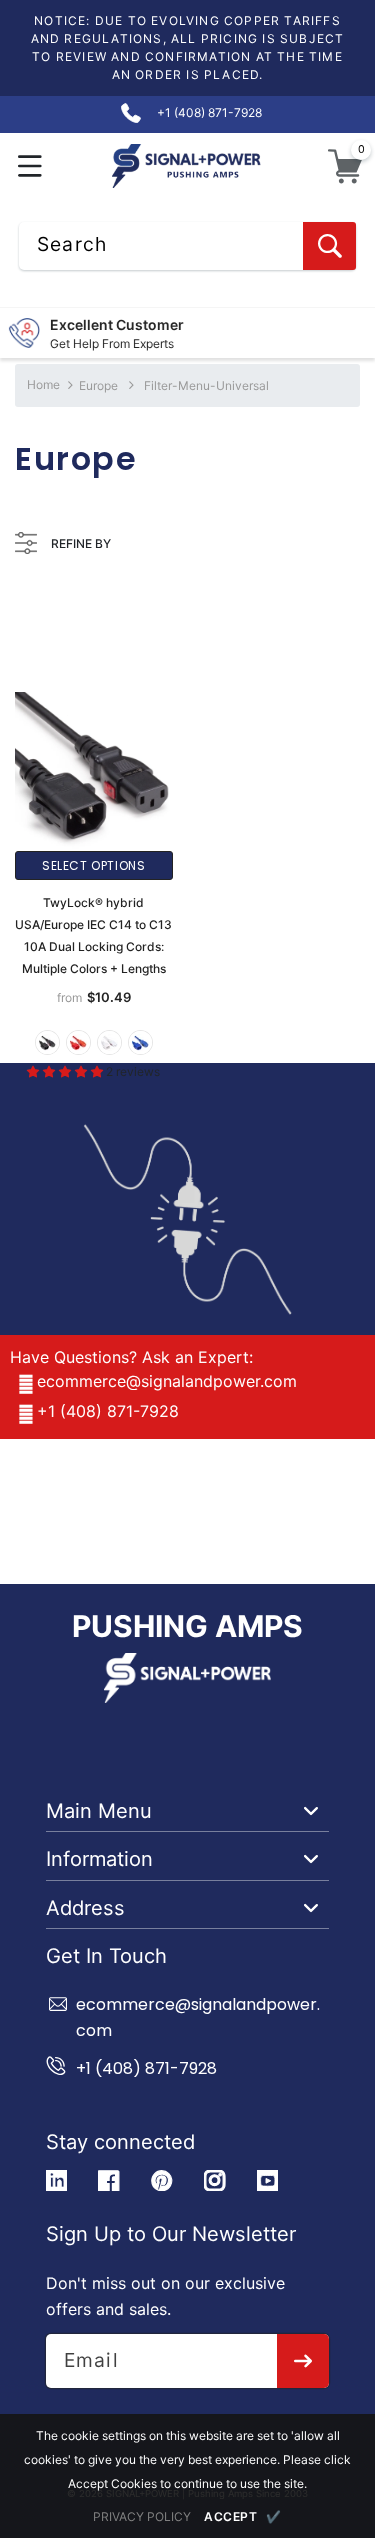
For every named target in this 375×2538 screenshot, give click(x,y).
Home (43, 384)
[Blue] (140, 1042)
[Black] (47, 1042)
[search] (329, 246)
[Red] (78, 1042)
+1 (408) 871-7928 (108, 1411)
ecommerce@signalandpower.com (167, 1381)
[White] (109, 1042)
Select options (93, 865)
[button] (30, 166)
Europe (98, 385)
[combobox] (187, 246)
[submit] (303, 2361)
